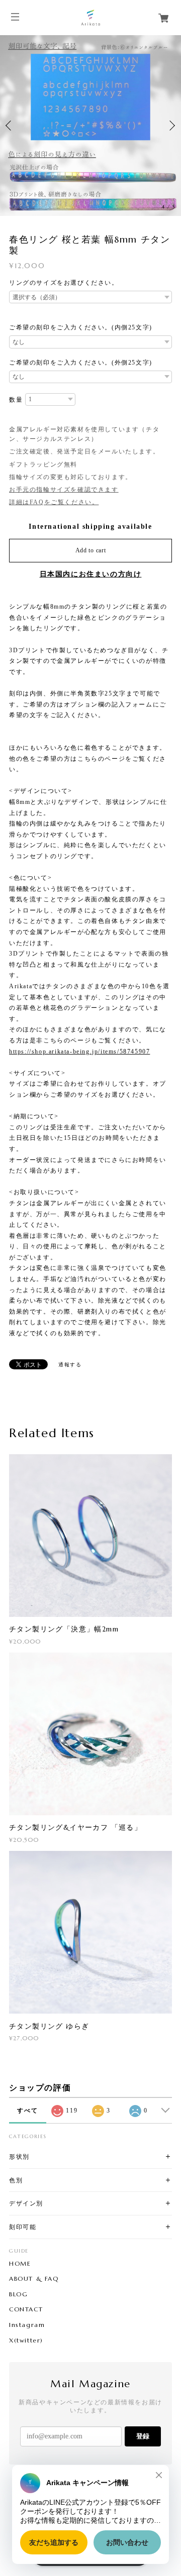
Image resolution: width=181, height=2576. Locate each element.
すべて (27, 2111)
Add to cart (91, 550)
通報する (70, 1365)
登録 (143, 2436)
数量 (16, 400)
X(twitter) (26, 2340)
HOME (20, 2264)
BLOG (18, 2294)
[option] (90, 126)
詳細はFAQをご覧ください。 (54, 502)
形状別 (19, 2156)
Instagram (27, 2325)
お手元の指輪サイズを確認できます (64, 490)
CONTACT (26, 2309)
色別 (16, 2180)
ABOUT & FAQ (34, 2279)
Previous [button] (10, 126)
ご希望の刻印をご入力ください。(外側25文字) (81, 363)
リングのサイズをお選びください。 (64, 283)
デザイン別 (26, 2203)
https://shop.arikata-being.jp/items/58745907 (79, 1051)
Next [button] (171, 126)
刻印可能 (23, 2227)
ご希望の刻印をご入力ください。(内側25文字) (81, 327)
